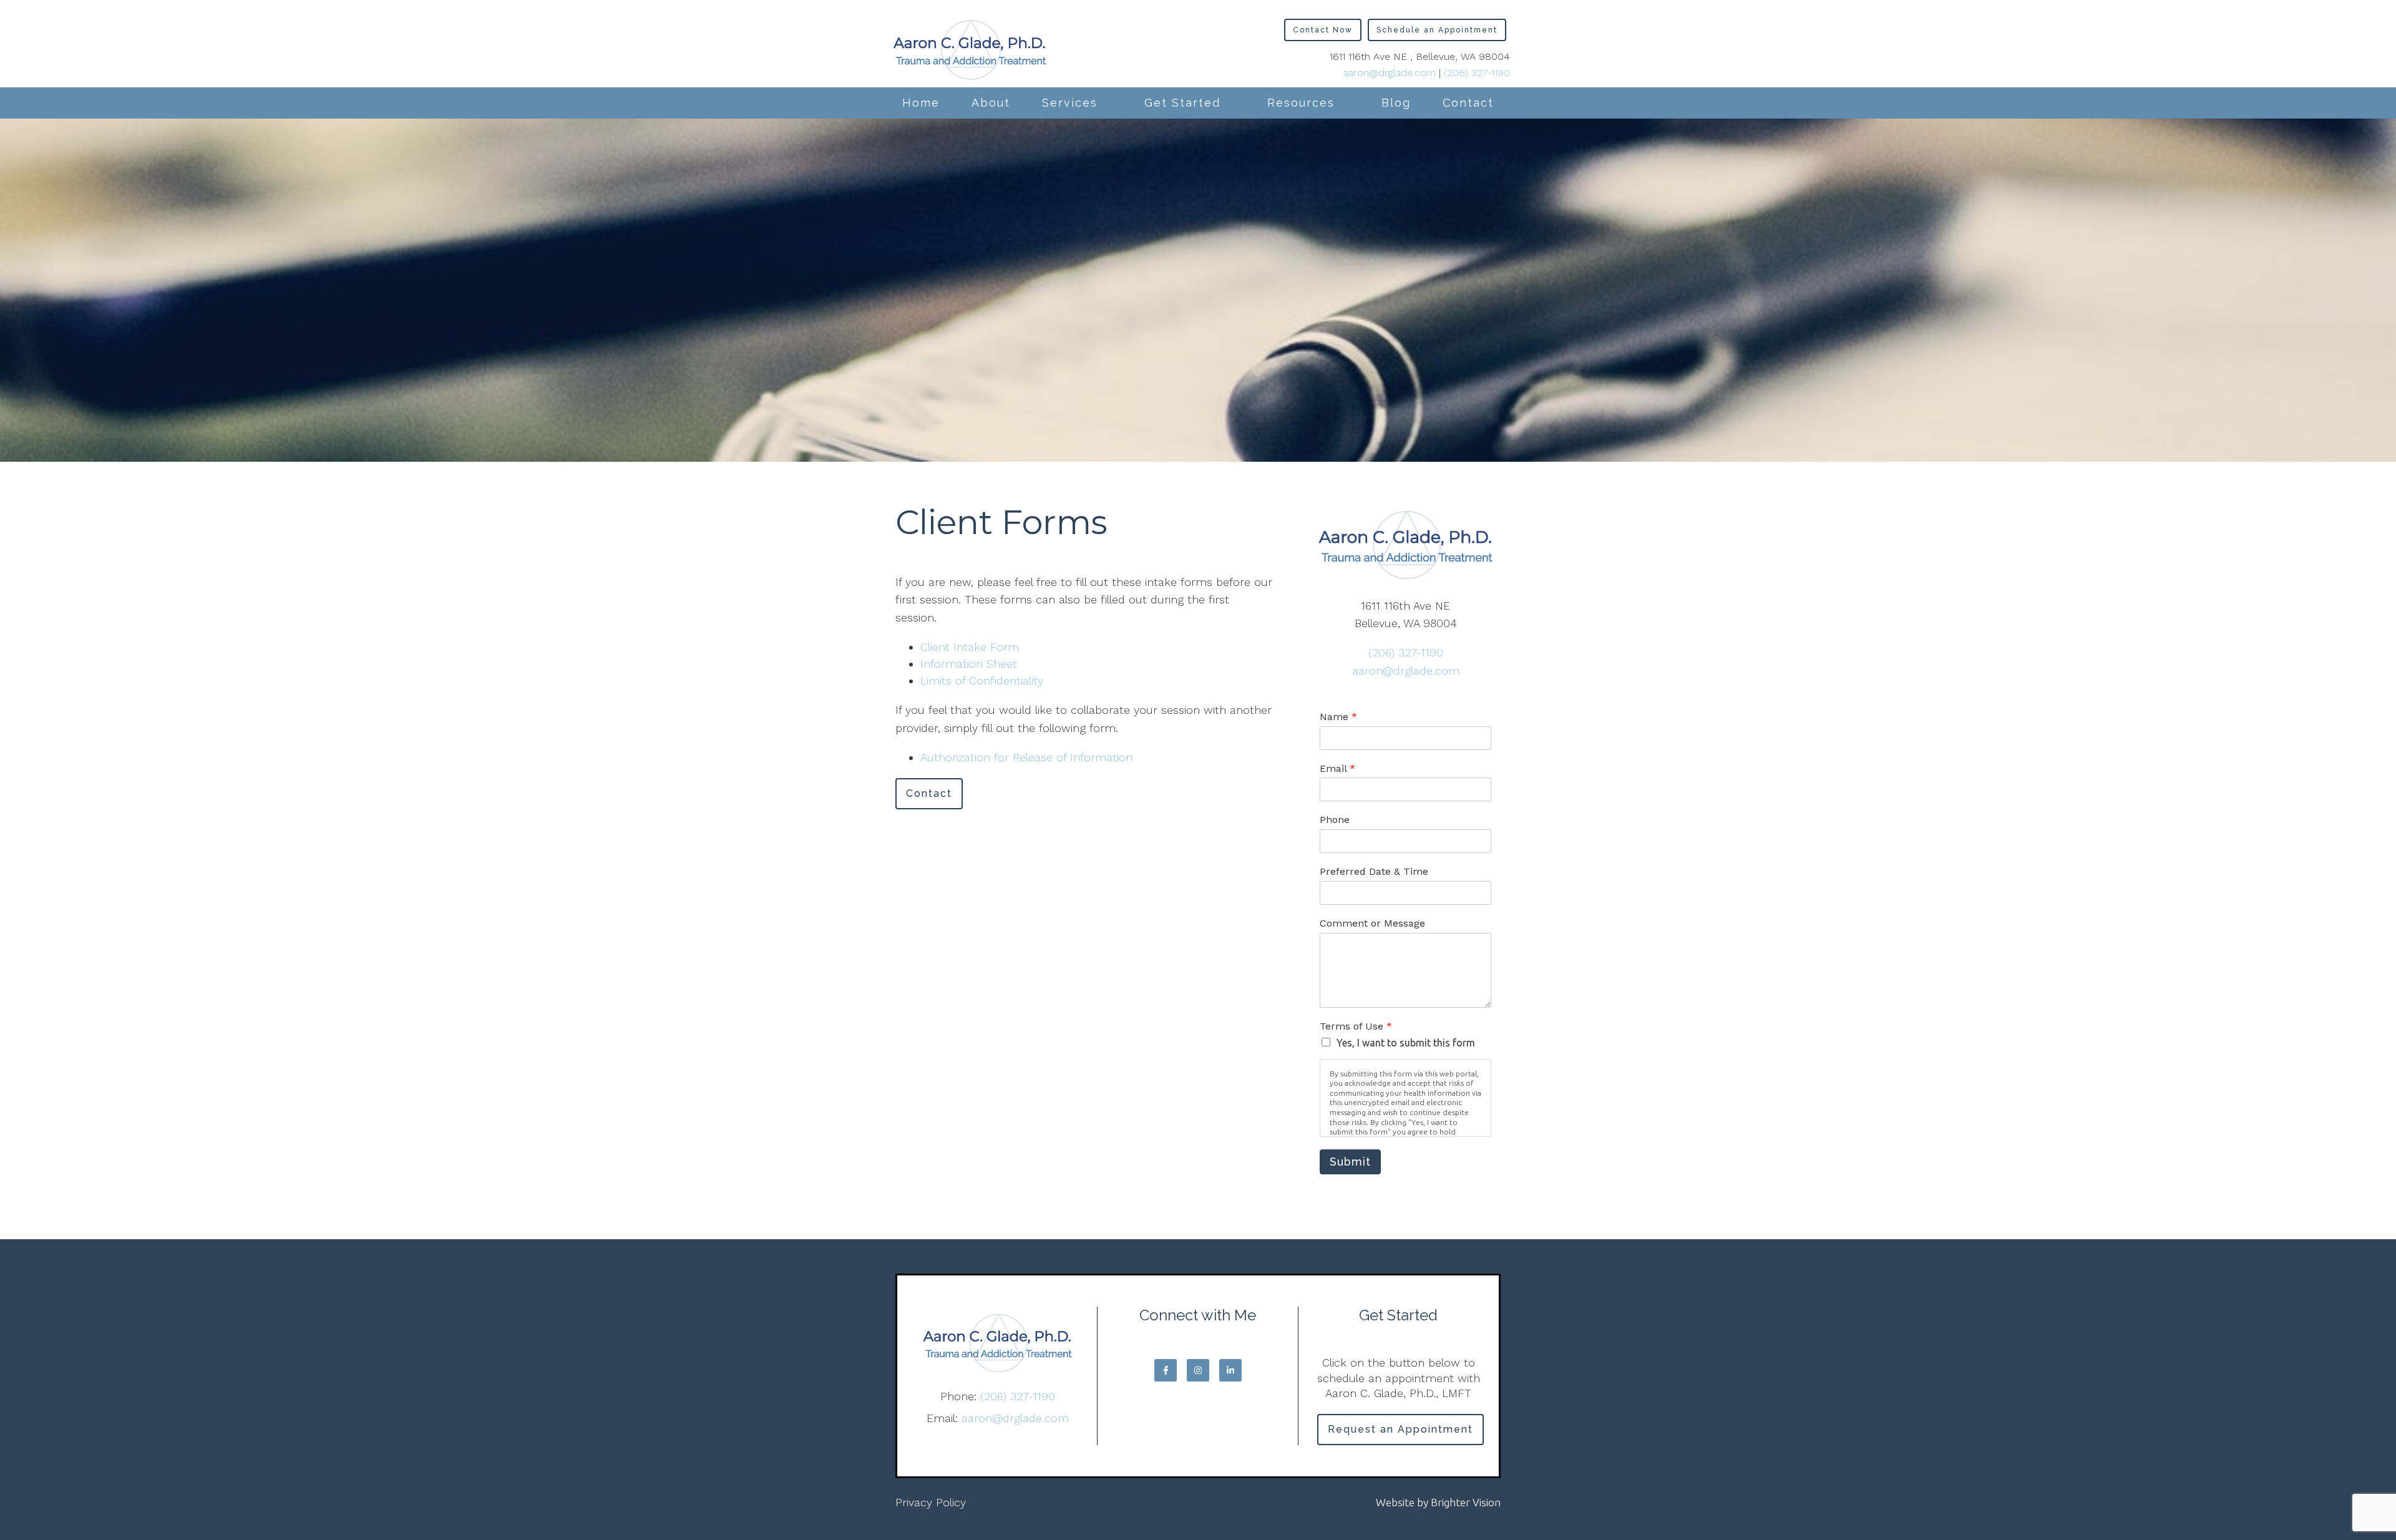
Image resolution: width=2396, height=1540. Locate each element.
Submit (1350, 1162)
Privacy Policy (931, 1502)
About (991, 103)
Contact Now (1323, 30)
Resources (1301, 103)
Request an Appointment (1400, 1429)
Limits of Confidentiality (982, 680)
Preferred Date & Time (1374, 871)
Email (1337, 768)
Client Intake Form (970, 647)
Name (1338, 717)
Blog (1396, 103)
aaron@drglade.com (1390, 73)
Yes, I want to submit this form (1406, 1043)
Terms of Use (1356, 1026)
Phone (1335, 820)
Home (921, 103)
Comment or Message (1372, 923)
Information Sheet (969, 664)
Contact (1468, 103)
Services (1070, 103)
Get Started (1182, 103)
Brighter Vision (1466, 1502)
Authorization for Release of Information (1026, 757)
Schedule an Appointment (1437, 30)
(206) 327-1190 (1477, 73)
